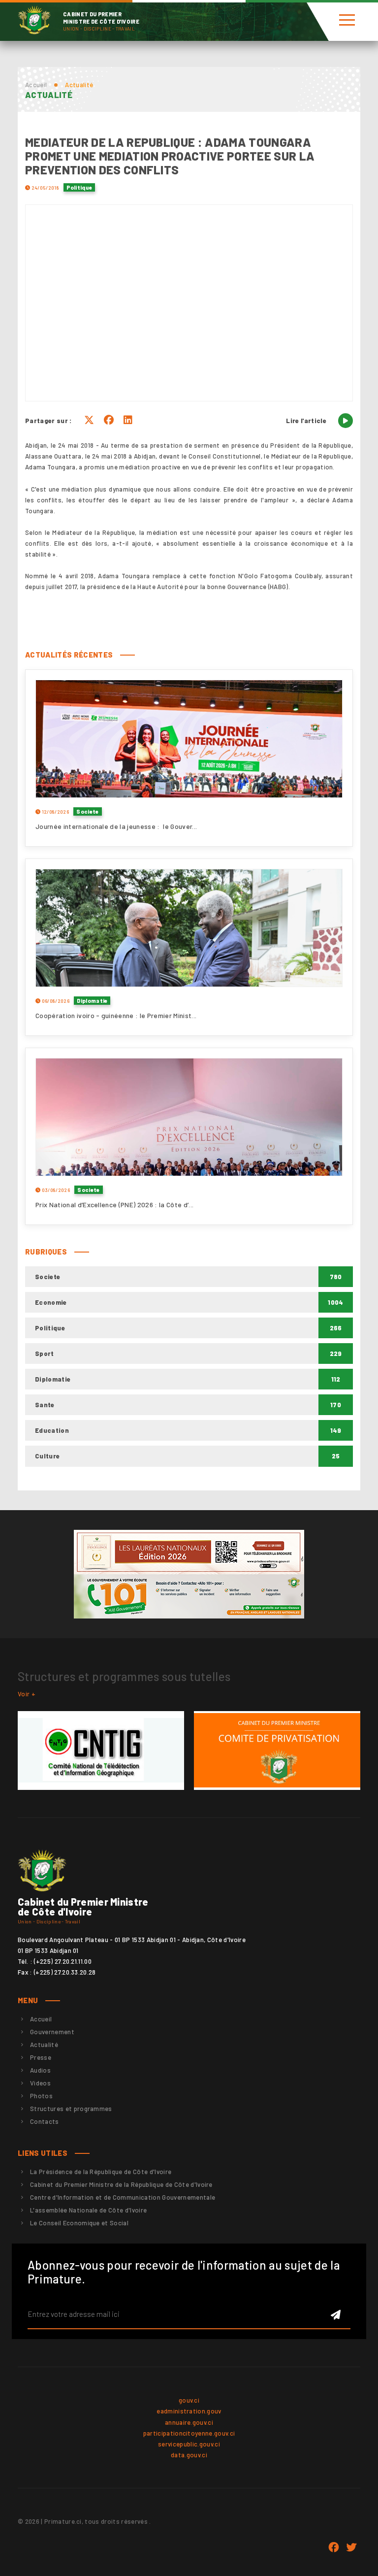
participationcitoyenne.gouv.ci (189, 2433)
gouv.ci (189, 2400)
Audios (40, 2070)
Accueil (36, 85)
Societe (87, 811)
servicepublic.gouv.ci (189, 2444)
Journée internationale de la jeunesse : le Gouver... (116, 826)
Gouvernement (52, 2032)
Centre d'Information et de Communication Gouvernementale (123, 2197)
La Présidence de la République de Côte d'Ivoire (101, 2172)
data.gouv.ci (189, 2455)
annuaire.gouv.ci (189, 2422)
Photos (41, 2096)
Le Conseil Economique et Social (79, 2223)
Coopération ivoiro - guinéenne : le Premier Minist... (116, 1015)
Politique (79, 187)
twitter (351, 2547)
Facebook (334, 2547)
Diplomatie (92, 1001)
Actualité (44, 2045)
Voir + (27, 1694)
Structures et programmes (71, 2109)
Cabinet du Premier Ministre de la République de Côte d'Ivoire (121, 2184)
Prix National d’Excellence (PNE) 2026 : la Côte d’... (114, 1205)
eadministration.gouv (189, 2411)
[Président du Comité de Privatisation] (277, 1750)
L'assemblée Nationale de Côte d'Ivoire (88, 2210)
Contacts (45, 2121)
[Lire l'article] (346, 421)
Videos (40, 2083)
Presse (41, 2057)
